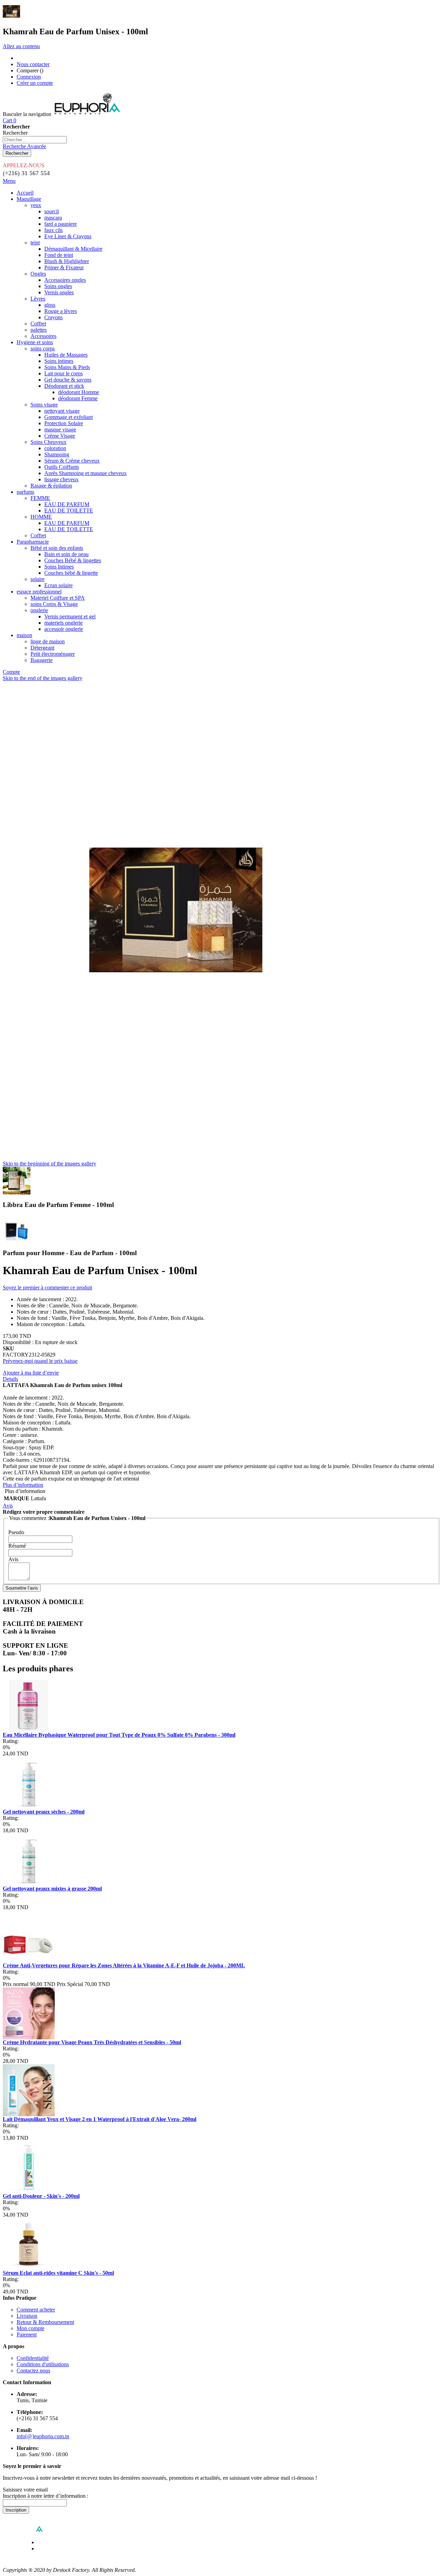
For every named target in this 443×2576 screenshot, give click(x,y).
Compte (11, 672)
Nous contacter (33, 64)
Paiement (27, 2334)
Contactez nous (33, 2371)
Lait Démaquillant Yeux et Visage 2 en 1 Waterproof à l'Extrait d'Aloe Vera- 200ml (100, 2119)
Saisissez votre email (25, 2490)
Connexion (29, 77)
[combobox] (35, 140)
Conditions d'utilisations (43, 2364)
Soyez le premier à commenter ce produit (47, 1287)
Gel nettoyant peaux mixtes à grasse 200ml (52, 1889)
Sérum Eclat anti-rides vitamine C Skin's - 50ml (58, 2273)
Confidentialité (33, 2358)
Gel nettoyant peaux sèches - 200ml (44, 1812)
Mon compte (30, 2328)
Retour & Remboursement (45, 2322)
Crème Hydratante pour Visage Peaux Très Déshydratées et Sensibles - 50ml (92, 2042)
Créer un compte (35, 83)
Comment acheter (36, 2310)
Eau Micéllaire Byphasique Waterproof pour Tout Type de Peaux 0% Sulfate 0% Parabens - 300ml (119, 1735)
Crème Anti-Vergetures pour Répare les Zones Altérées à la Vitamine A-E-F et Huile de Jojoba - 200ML (124, 1965)
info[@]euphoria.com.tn (43, 2436)
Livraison (27, 2316)
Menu (9, 181)
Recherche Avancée (24, 146)
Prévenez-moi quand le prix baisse (40, 1361)
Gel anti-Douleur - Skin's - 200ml (41, 2196)
